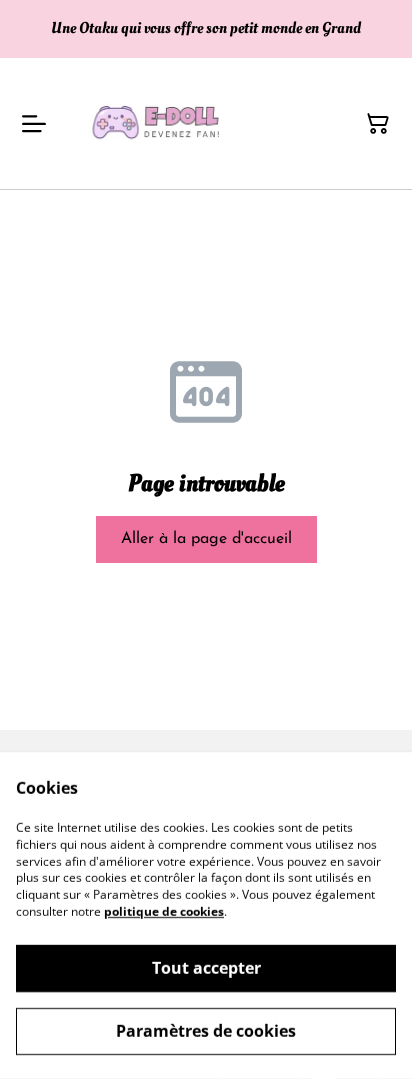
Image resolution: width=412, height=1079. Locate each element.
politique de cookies (164, 911)
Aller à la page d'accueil (206, 539)
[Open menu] (34, 124)
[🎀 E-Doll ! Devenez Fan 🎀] (160, 123)
